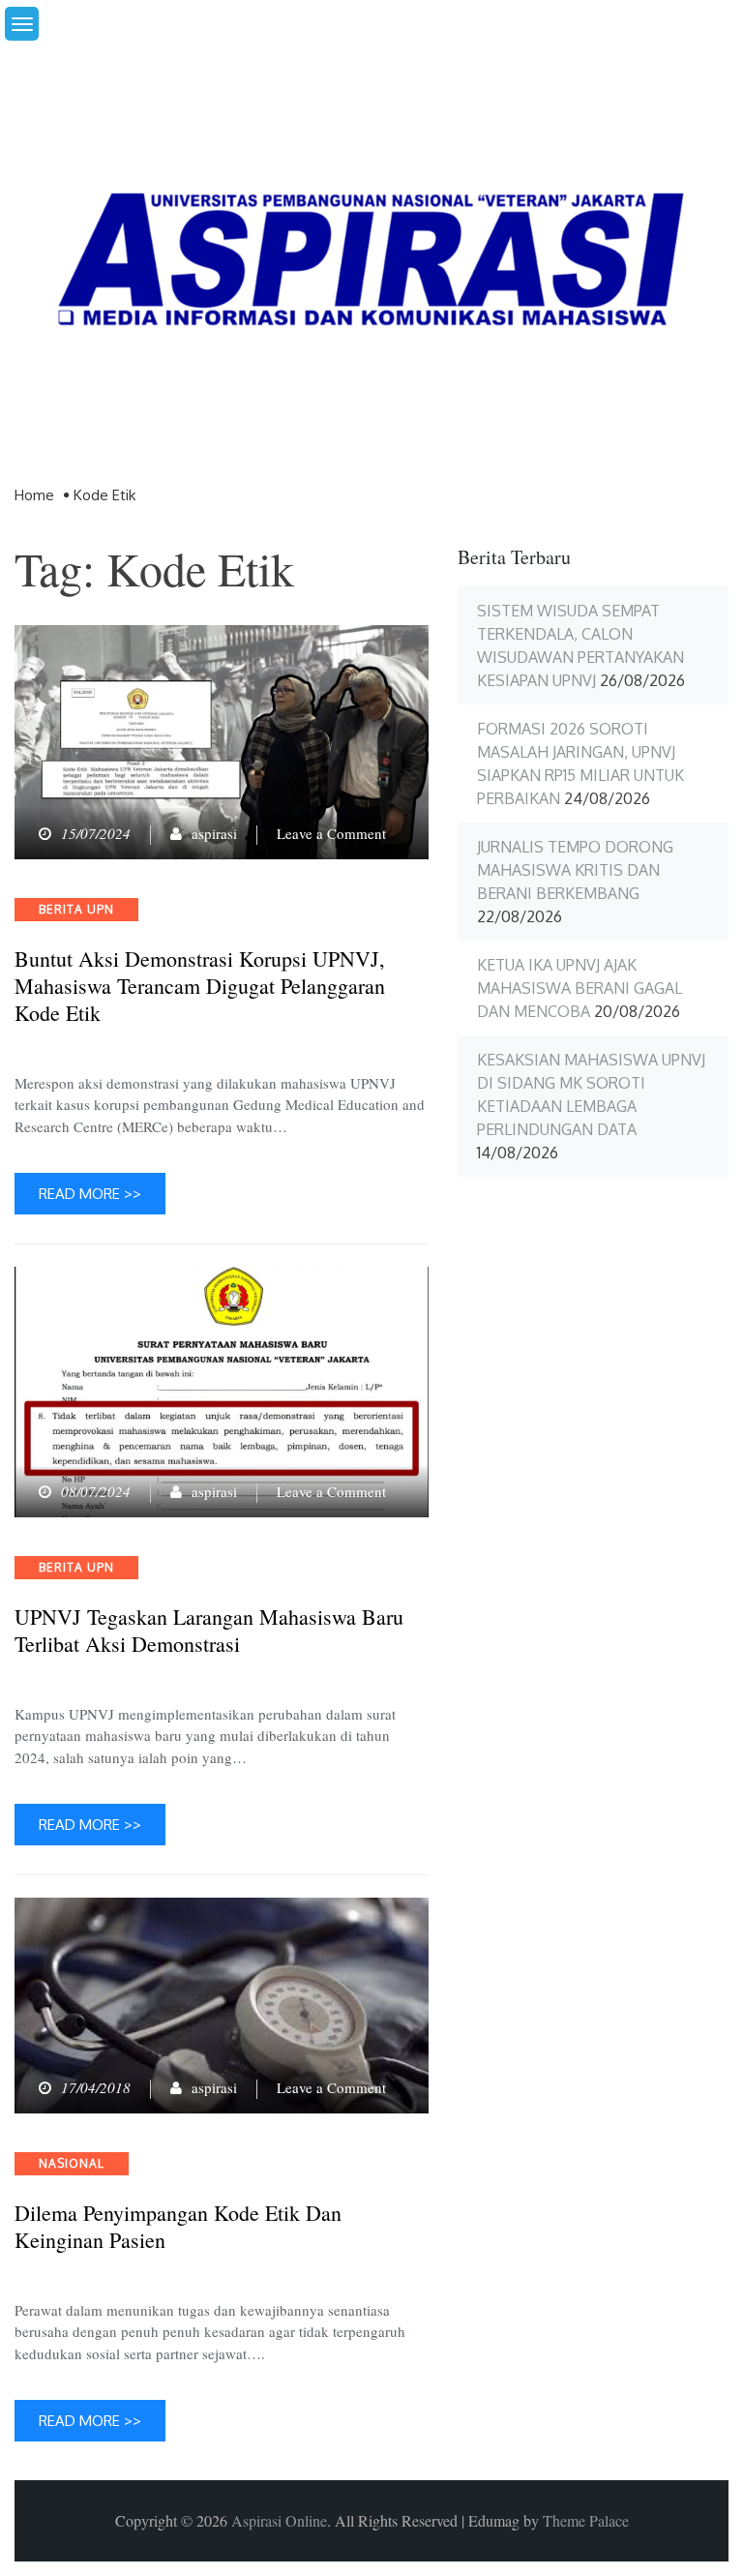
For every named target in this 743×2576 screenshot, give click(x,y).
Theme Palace (586, 2520)
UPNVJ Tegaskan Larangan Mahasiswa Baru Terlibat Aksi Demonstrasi (209, 1631)
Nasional (72, 2163)
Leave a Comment (331, 833)
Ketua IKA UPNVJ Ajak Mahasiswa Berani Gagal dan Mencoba (580, 988)
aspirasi (214, 833)
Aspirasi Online (279, 2520)
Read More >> (90, 1194)
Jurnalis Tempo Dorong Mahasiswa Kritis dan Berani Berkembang (575, 870)
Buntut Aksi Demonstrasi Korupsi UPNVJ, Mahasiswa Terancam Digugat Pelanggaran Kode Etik (200, 986)
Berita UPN (76, 909)
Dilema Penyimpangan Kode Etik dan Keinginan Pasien (178, 2227)
